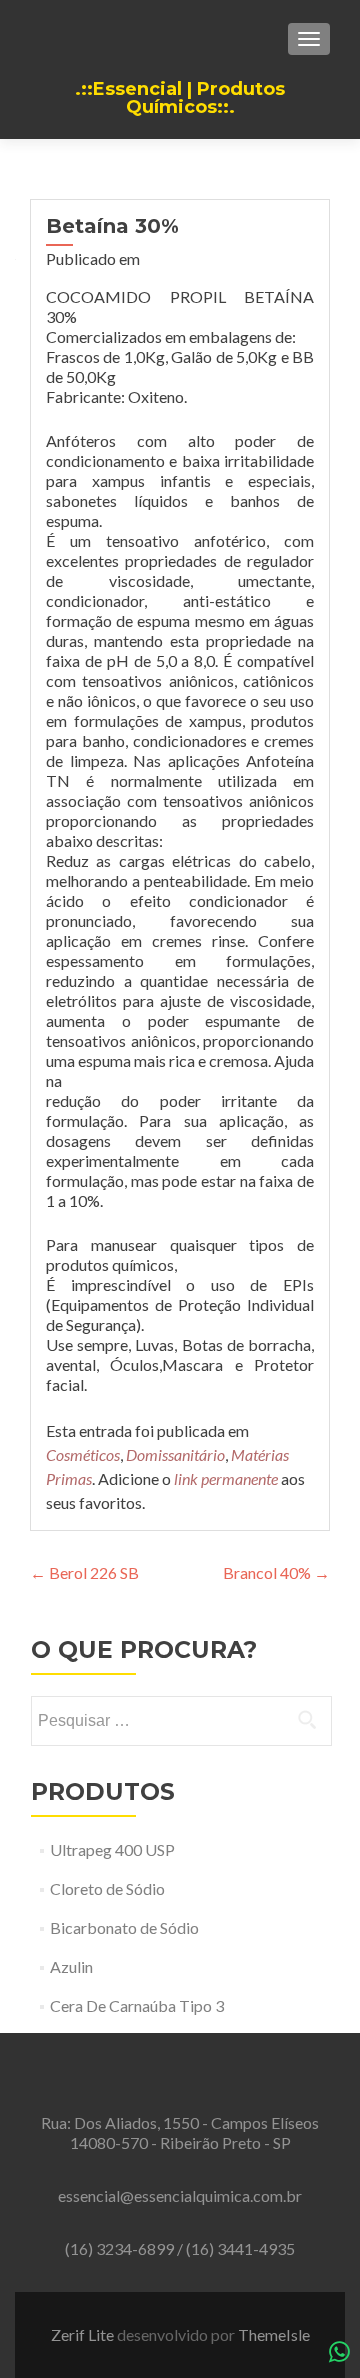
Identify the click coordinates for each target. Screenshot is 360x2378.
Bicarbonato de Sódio (124, 1927)
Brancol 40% (276, 1572)
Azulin (71, 1966)
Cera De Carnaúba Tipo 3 (137, 2005)
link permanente (226, 1478)
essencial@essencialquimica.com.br (180, 2195)
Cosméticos (83, 1454)
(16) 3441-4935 (240, 2248)
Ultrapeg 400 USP (112, 1849)
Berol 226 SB (84, 1572)
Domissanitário (175, 1454)
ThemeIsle (274, 2334)
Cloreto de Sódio (107, 1888)
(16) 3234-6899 (121, 2248)
